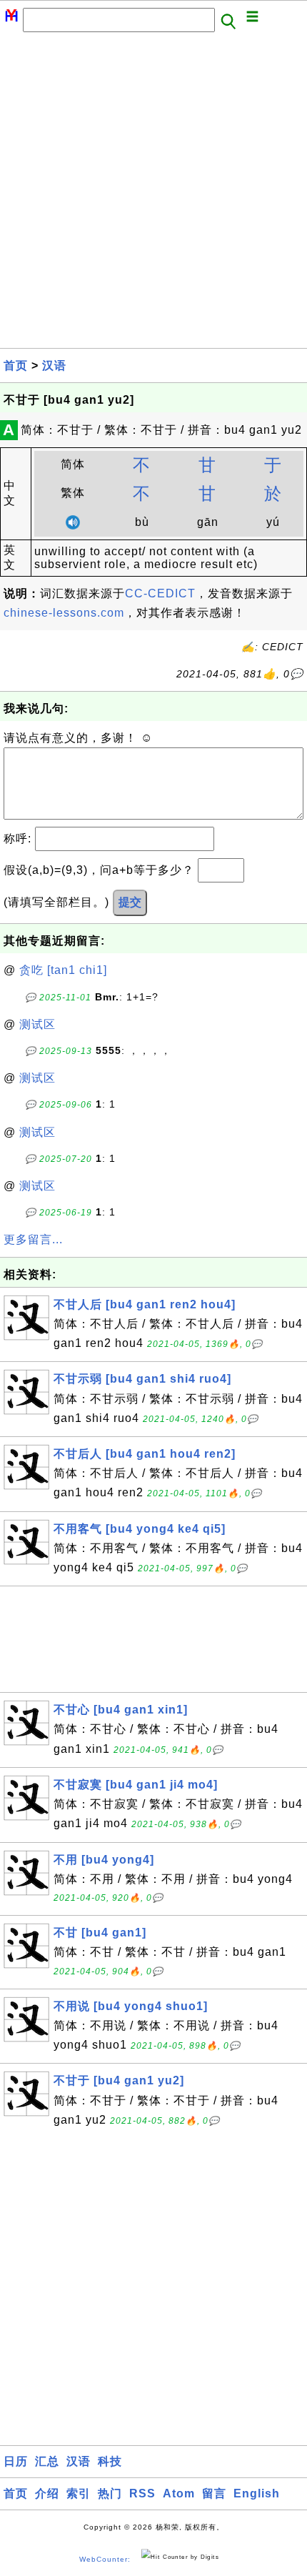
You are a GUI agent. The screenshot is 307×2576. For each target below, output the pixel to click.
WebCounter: (105, 2559)
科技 (110, 2461)
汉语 (54, 365)
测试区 (37, 1024)
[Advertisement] (153, 194)
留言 (214, 2493)
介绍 (47, 2493)
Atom (179, 2493)
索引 (79, 2493)
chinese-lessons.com (64, 613)
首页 (16, 365)
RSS (142, 2493)
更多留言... (33, 1239)
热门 (110, 2493)
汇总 (47, 2461)
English (257, 2493)
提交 (130, 902)
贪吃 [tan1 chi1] (63, 970)
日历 (16, 2461)
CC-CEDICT (160, 593)
